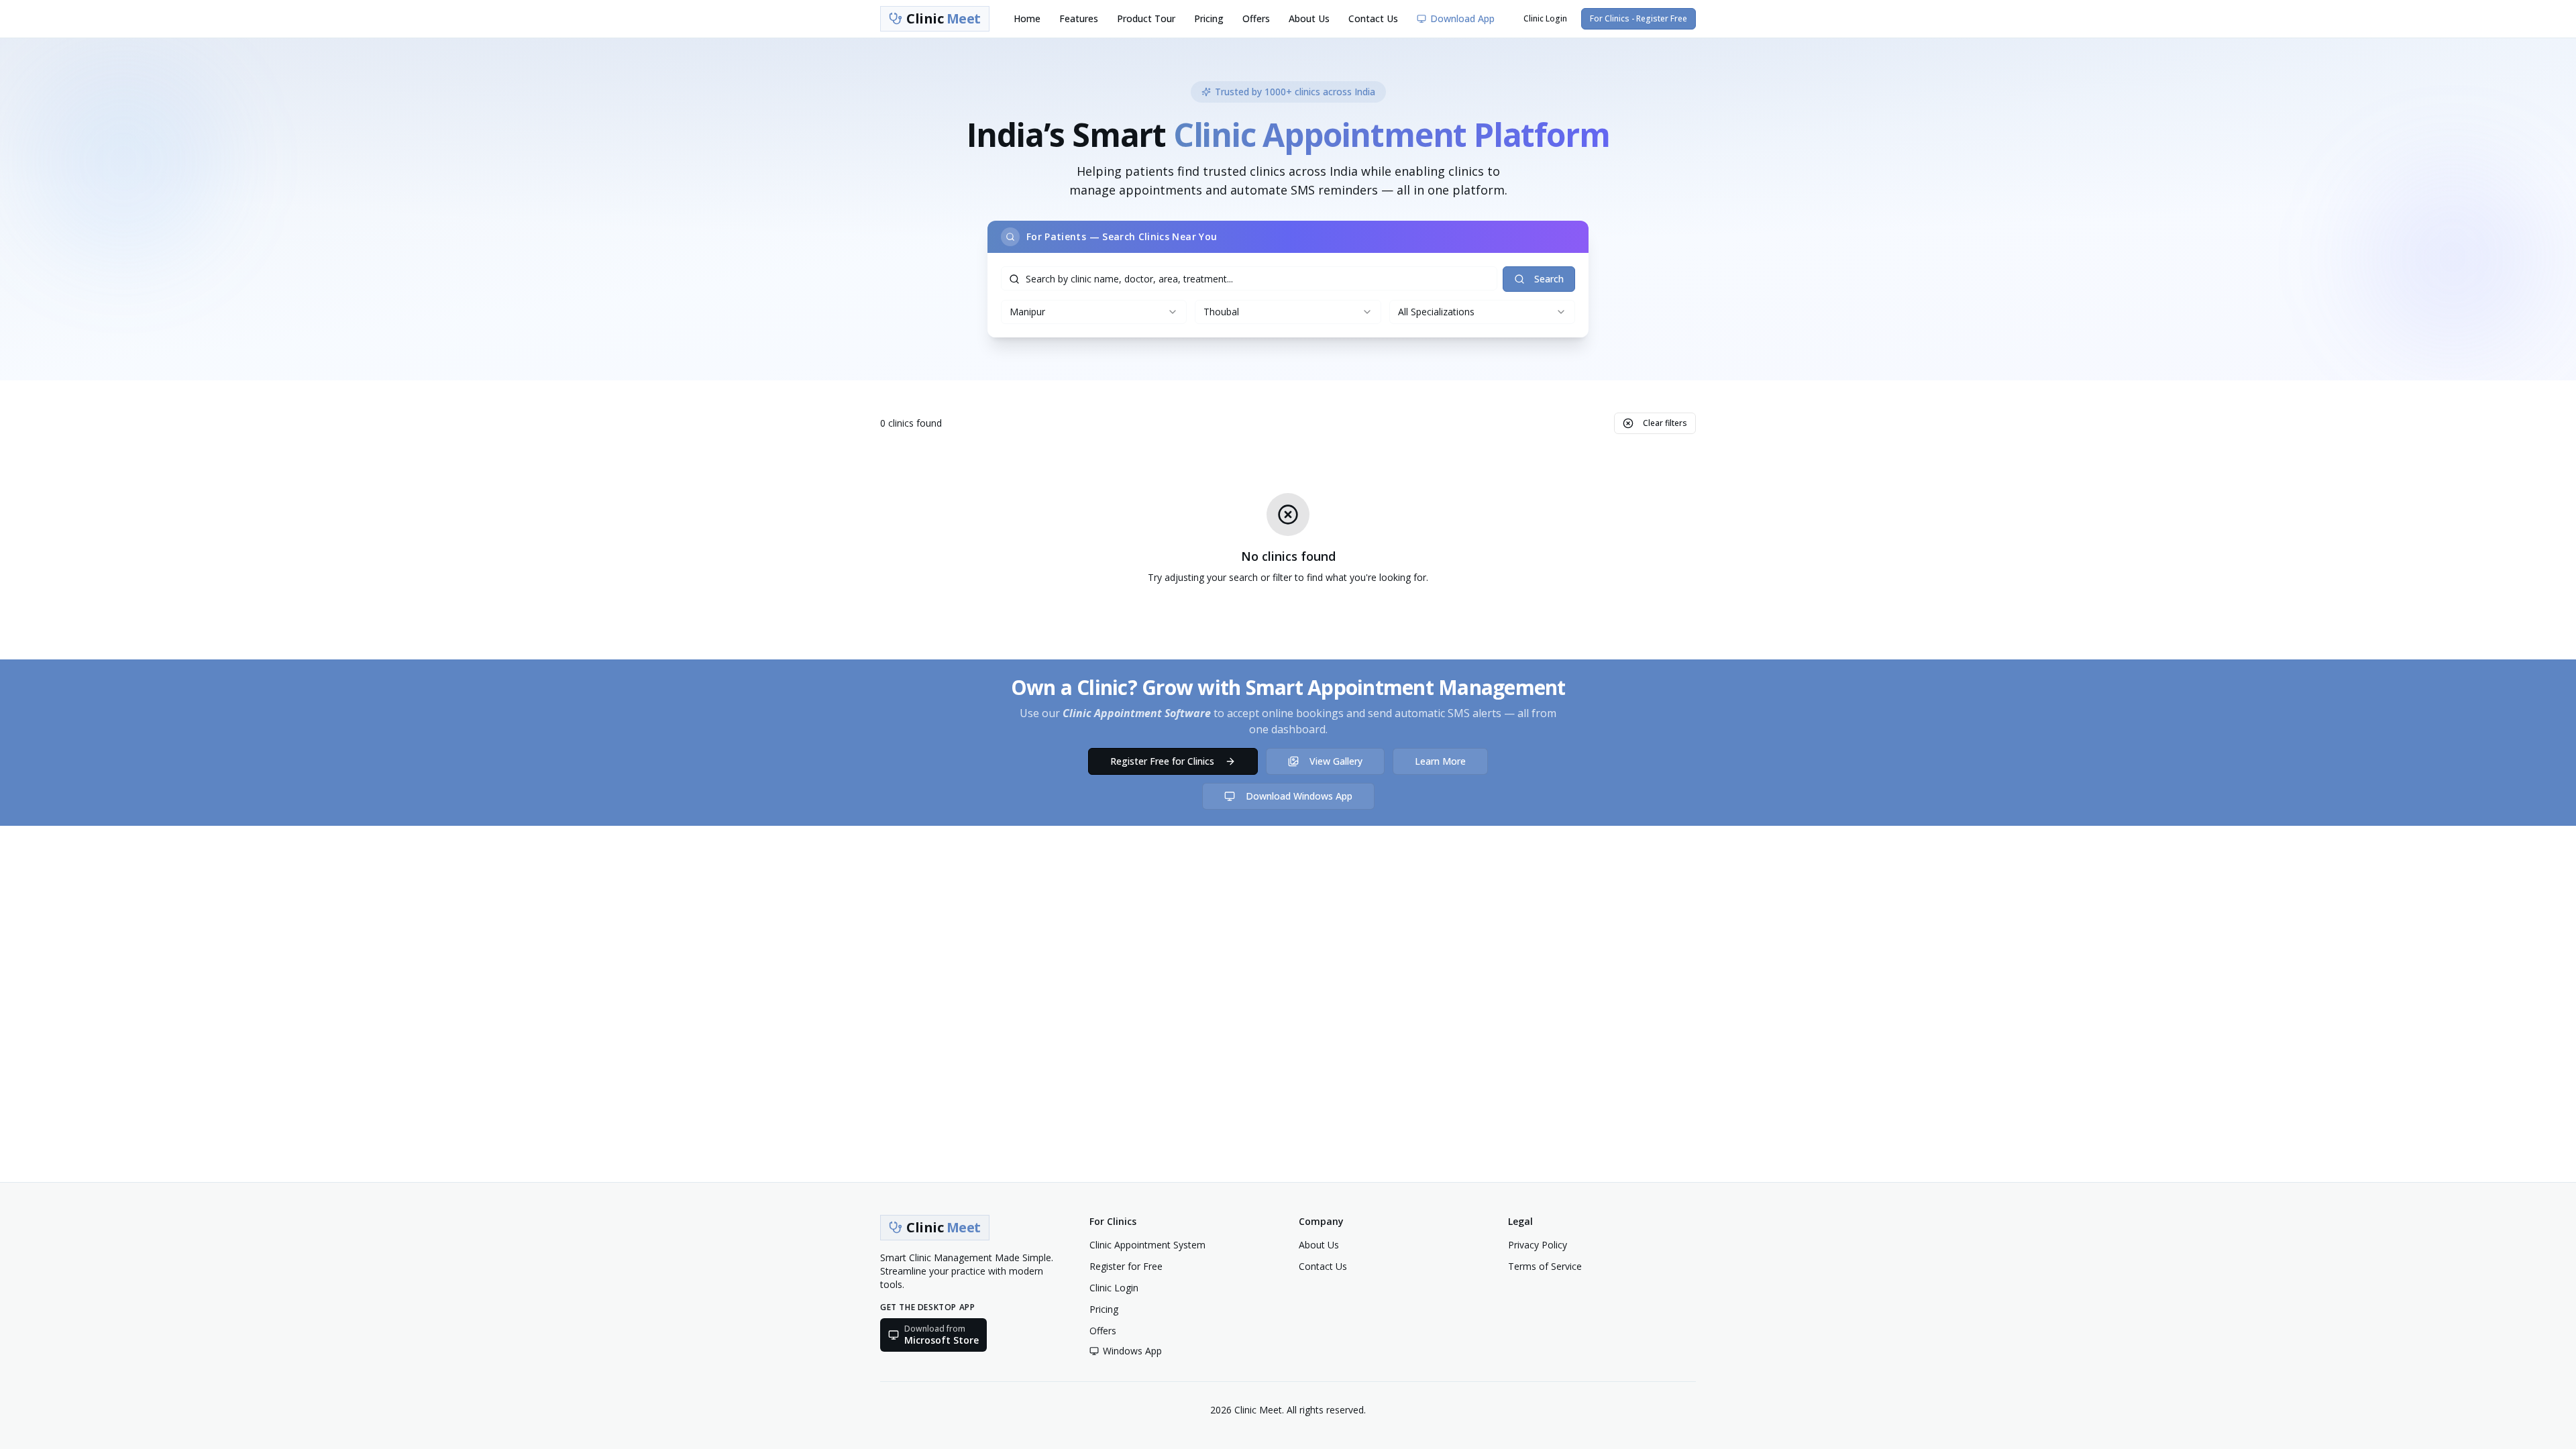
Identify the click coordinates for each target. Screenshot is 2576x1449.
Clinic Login (1545, 18)
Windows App (1132, 1351)
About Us (1309, 18)
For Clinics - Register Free (1639, 18)
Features (1079, 18)
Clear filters (1665, 423)
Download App (1462, 18)
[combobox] (1094, 312)
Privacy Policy (1538, 1245)
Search (1549, 279)
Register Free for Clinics (1162, 761)
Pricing (1209, 18)
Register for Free (1126, 1266)
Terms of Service (1545, 1266)
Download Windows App (1299, 796)
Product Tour (1146, 18)
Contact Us (1373, 18)
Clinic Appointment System (1147, 1245)
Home (1027, 18)
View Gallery (1336, 761)
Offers (1256, 18)
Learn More (1440, 761)
